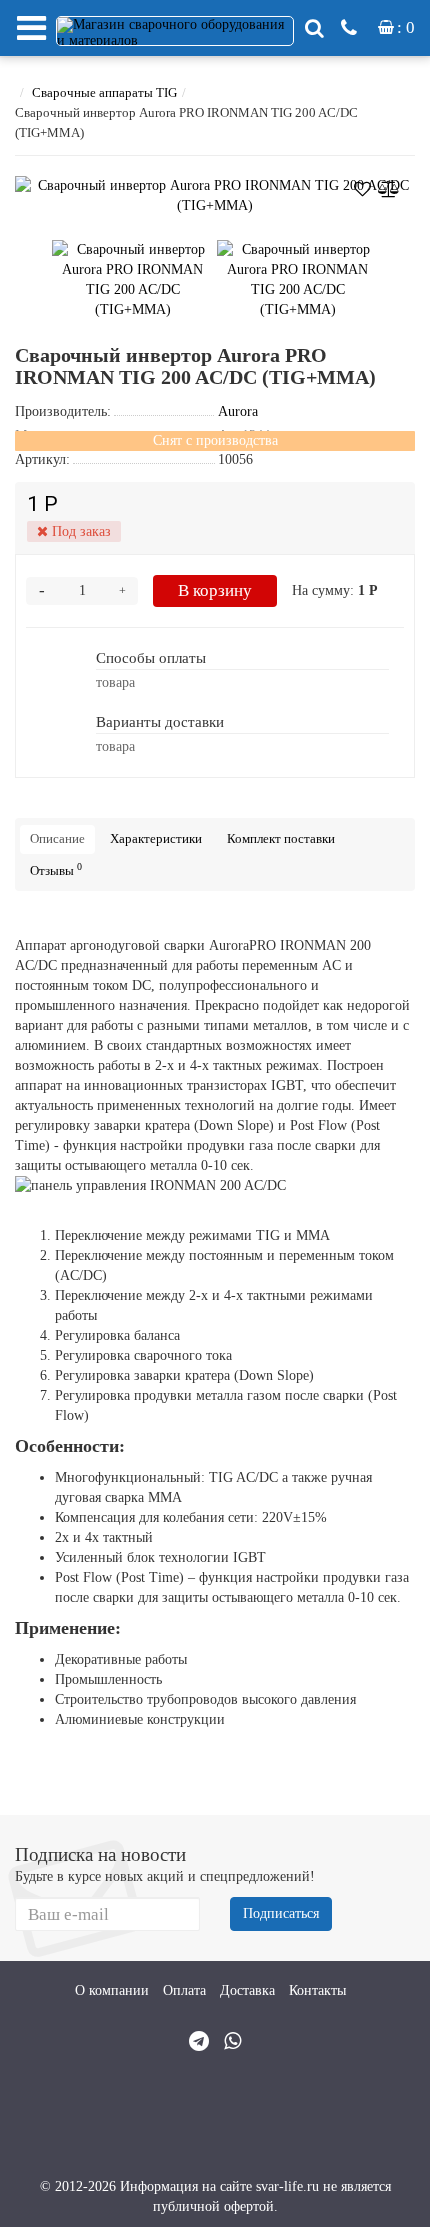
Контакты (317, 1990)
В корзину (215, 590)
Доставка (247, 1990)
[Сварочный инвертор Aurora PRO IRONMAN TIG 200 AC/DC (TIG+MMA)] (215, 196)
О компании (112, 1990)
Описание (57, 838)
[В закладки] (362, 185)
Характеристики (156, 838)
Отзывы (56, 869)
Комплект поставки (281, 838)
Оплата (184, 1990)
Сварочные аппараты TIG (104, 92)
